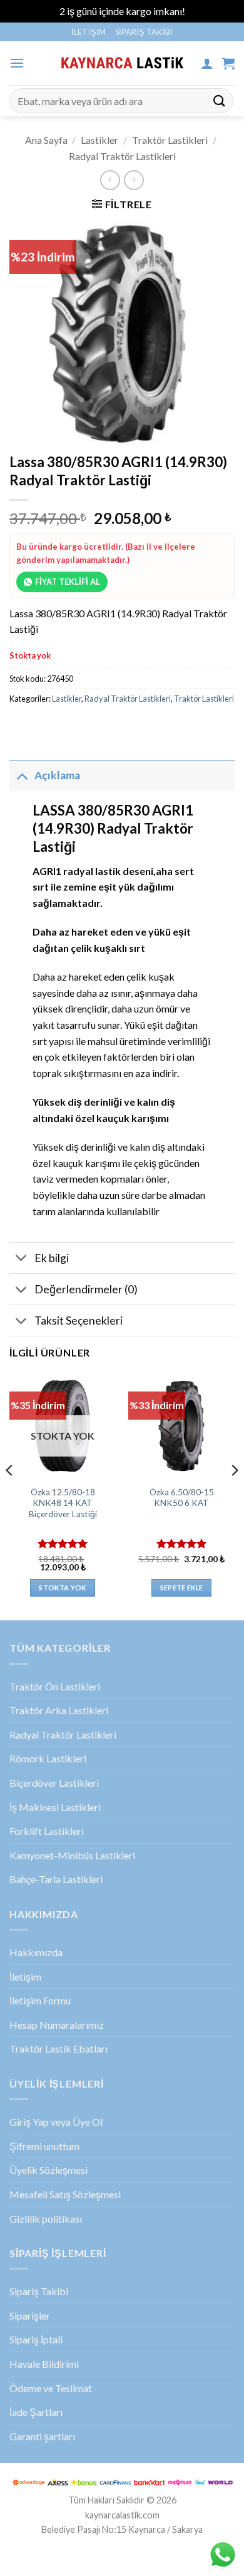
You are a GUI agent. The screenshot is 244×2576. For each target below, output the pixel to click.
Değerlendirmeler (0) (86, 1289)
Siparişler (30, 2316)
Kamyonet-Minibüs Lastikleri (72, 1855)
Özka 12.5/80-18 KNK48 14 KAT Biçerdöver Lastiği (63, 1503)
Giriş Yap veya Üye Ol (56, 2122)
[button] (17, 63)
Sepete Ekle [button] (182, 1588)
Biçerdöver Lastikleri (54, 1783)
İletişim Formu (40, 2000)
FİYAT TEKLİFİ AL (68, 582)
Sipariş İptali (36, 2339)
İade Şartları (36, 2412)
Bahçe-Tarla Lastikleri (56, 1879)
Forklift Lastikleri (47, 1831)
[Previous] (10, 1496)
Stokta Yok (62, 1588)
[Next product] (110, 180)
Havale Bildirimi (44, 2364)
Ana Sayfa (46, 140)
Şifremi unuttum (44, 2146)
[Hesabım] (207, 63)
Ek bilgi (52, 1258)
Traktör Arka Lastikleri (59, 1710)
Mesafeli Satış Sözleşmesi (65, 2194)
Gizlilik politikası (46, 2219)
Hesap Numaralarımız (57, 2025)
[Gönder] (220, 100)
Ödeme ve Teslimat (51, 2388)
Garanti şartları (42, 2436)
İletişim (89, 32)
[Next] (234, 1496)
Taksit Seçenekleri (79, 1321)
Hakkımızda (36, 1952)
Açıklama (57, 775)
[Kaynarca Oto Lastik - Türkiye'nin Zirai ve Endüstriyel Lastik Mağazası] (122, 63)
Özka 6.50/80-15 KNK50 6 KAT (182, 1498)
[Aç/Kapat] (22, 775)
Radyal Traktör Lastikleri (122, 156)
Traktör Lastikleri (170, 140)
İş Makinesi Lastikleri (55, 1807)
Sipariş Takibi (144, 32)
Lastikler (99, 140)
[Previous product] (134, 180)
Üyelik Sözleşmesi (48, 2170)
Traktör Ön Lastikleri (55, 1686)
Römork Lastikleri (48, 1758)
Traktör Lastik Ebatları (58, 2048)
